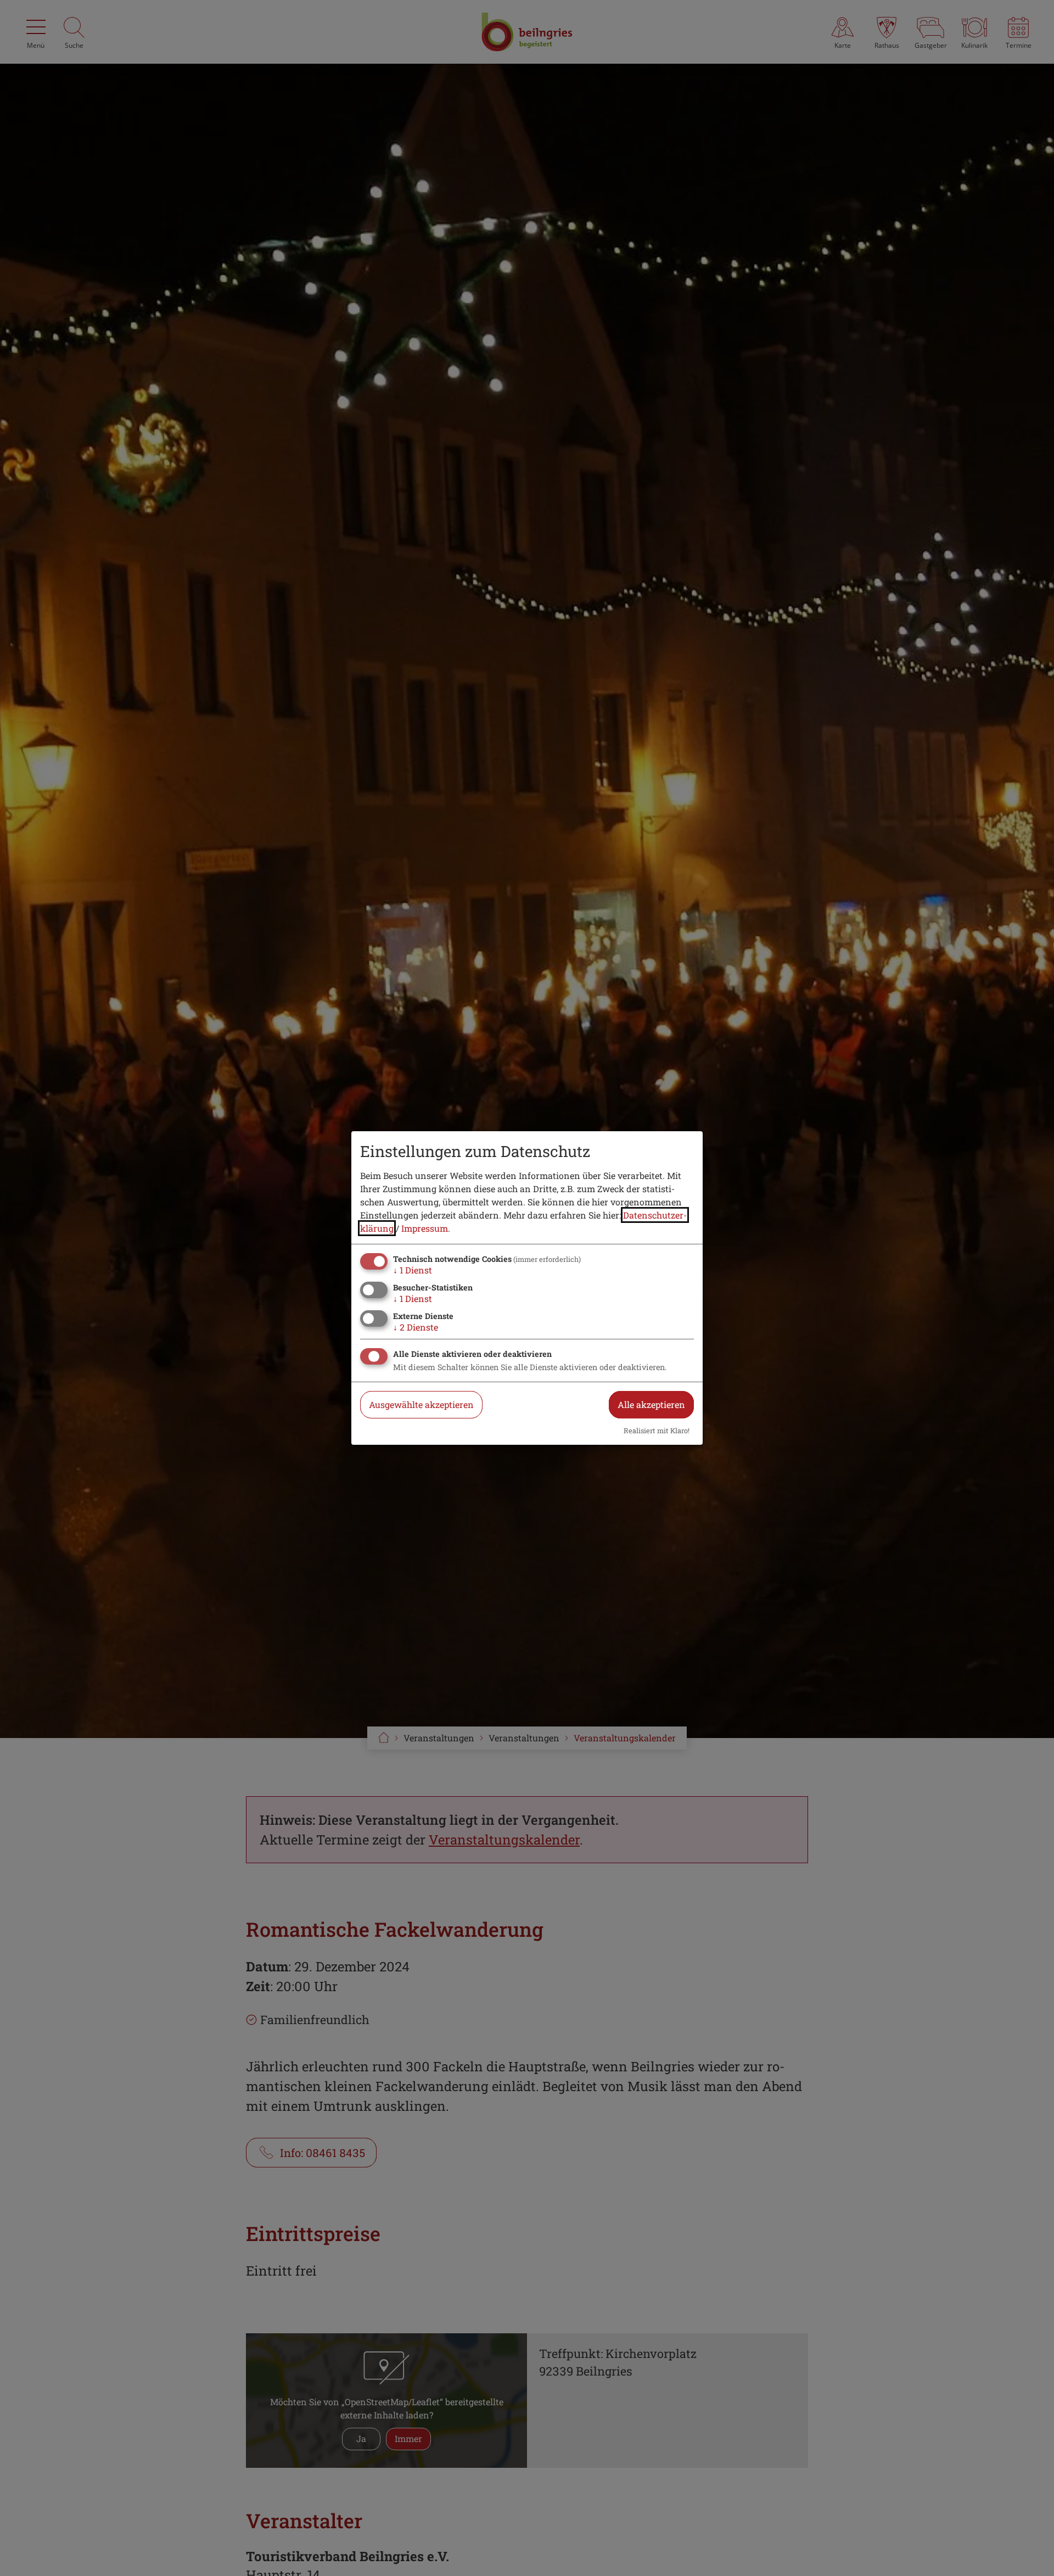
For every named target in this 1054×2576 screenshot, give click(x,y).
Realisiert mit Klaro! (657, 1431)
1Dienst (413, 1270)
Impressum (425, 1228)
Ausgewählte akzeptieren (421, 1404)
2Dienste (416, 1327)
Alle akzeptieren (651, 1404)
